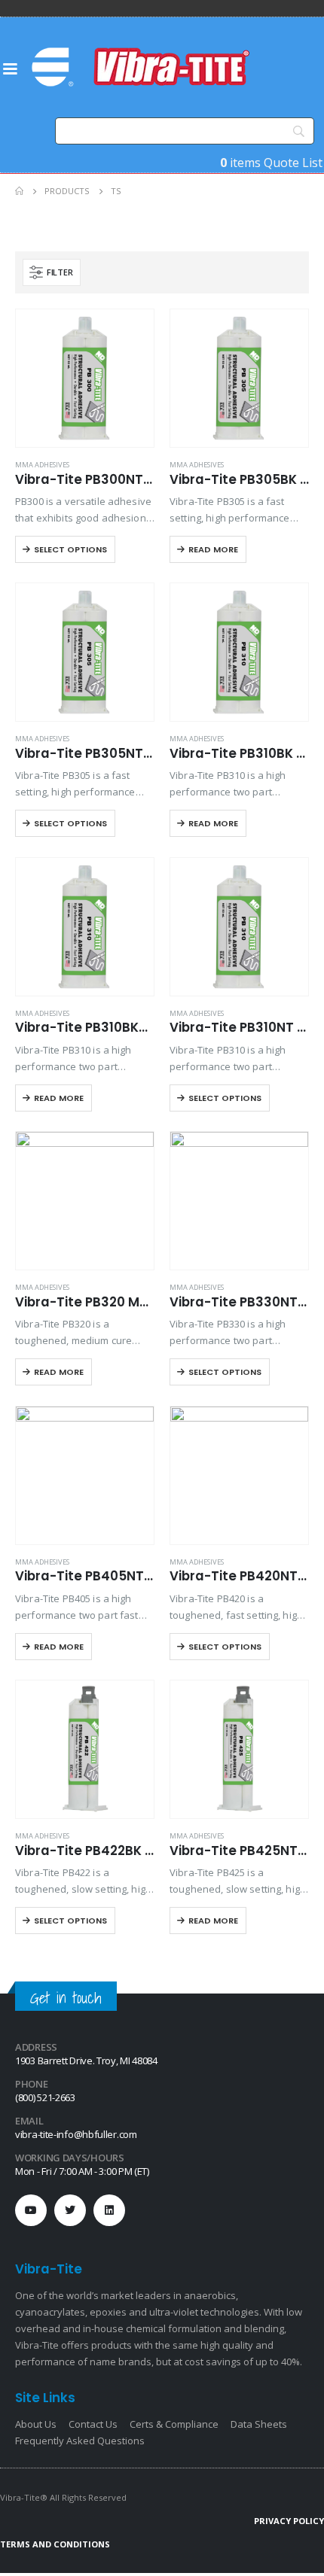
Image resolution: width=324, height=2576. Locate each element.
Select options (70, 549)
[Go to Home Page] (19, 191)
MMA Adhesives (42, 465)
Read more (213, 549)
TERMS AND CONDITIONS (55, 2544)
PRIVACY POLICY (289, 2521)
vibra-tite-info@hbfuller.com (76, 2134)
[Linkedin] (109, 2210)
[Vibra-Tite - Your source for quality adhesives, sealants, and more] (142, 67)
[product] (85, 378)
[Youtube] (31, 2210)
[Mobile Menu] (10, 68)
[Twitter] (70, 2210)
